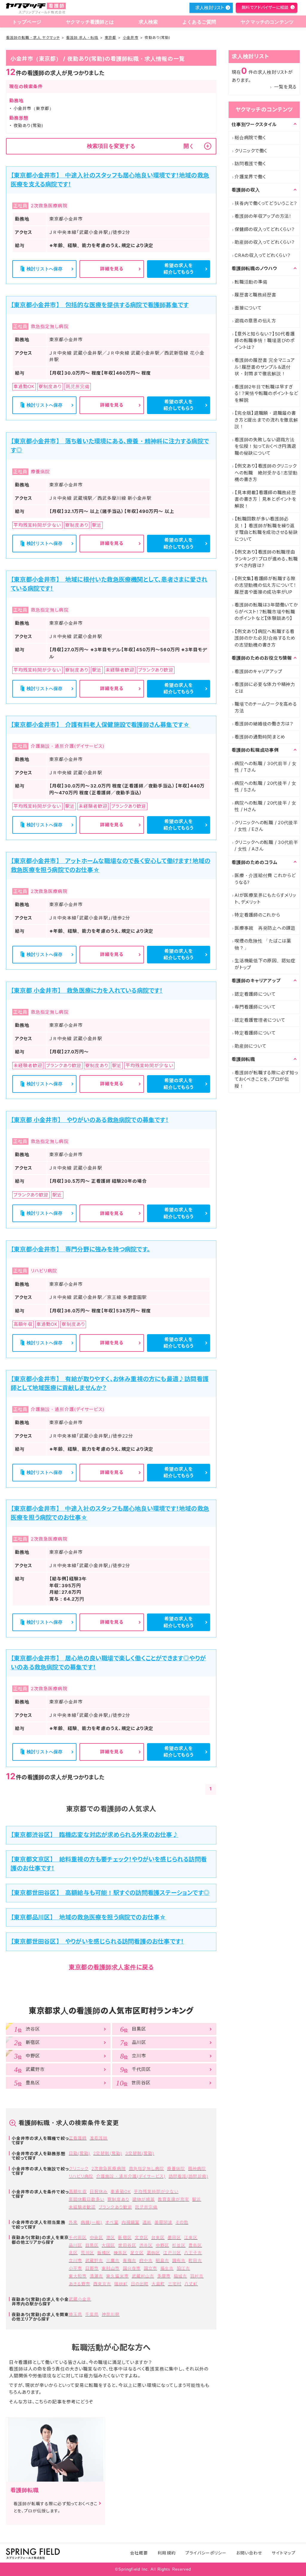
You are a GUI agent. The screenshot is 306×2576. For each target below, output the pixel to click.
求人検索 (148, 22)
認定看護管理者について (260, 1020)
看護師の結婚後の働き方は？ (264, 724)
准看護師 (99, 2138)
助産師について (250, 1046)
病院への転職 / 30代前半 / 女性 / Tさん (266, 767)
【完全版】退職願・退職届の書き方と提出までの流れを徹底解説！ (266, 420)
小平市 (75, 2268)
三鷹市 (113, 2260)
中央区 (96, 2237)
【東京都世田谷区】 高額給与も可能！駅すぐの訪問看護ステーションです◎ (110, 1893)
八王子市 (193, 2253)
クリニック (79, 2168)
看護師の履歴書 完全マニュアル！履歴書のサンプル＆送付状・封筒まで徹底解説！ (265, 367)
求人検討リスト (209, 8)
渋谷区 (146, 2245)
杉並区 (179, 2245)
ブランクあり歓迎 (115, 2207)
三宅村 (175, 2284)
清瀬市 (96, 2276)
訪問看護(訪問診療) (188, 2176)
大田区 (108, 2245)
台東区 (158, 2237)
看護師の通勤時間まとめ (260, 737)
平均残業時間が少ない (156, 2191)
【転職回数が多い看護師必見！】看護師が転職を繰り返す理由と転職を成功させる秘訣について (266, 529)
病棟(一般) (91, 2222)
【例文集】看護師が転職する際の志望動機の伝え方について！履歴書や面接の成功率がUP (266, 585)
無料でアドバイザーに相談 (265, 7)
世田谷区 (127, 2245)
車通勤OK (121, 2191)
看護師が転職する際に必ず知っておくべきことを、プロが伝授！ (266, 1079)
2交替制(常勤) (108, 2153)
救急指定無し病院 (146, 2168)
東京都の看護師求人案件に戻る (111, 1967)
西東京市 (102, 2284)
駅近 (197, 2199)
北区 (73, 2253)
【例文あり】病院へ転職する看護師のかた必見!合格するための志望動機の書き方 (265, 638)
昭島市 (162, 2260)
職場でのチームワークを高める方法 (266, 707)
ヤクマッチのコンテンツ (267, 22)
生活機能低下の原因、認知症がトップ (265, 964)
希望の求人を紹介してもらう (179, 269)
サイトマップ (283, 2553)
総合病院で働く (250, 138)
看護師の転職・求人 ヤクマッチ (33, 37)
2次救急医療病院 (108, 2168)
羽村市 (197, 2276)
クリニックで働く (251, 151)
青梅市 (130, 2260)
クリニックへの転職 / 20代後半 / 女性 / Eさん (266, 826)
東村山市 (111, 2268)
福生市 (167, 2268)
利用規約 (166, 2553)
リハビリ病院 (81, 2176)
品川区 (75, 2245)
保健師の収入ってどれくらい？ (265, 229)
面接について (248, 308)
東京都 (110, 37)
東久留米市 (117, 2276)
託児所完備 (146, 2207)
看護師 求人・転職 (82, 37)
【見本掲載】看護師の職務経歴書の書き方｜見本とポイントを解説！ (266, 499)
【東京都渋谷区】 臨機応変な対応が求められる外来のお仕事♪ (95, 1835)
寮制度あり (118, 2199)
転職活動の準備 (251, 282)
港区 (111, 2237)
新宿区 (125, 2237)
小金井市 (131, 37)
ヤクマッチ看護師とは (90, 22)
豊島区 (195, 2245)
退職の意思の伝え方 (255, 321)
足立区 (137, 2253)
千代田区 (78, 2237)
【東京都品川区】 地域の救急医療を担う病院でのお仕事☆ (88, 1917)
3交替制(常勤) (140, 2153)
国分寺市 (132, 2268)
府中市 (146, 2260)
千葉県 (92, 2314)
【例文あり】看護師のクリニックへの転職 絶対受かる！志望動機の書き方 (266, 473)
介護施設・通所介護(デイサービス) (131, 2176)
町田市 (195, 2260)
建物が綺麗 (144, 2199)
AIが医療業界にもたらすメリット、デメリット (265, 899)
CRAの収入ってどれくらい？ (263, 255)
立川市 (75, 2260)
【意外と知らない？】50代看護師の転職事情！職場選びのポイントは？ (265, 341)
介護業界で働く (250, 177)
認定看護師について (255, 994)
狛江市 (183, 2268)
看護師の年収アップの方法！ (263, 216)
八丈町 (191, 2284)
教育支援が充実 (173, 2199)
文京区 (141, 2237)
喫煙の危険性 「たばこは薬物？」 (263, 944)
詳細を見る (112, 269)
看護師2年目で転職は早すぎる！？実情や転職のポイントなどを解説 (266, 393)
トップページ (27, 22)
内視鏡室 (131, 2222)
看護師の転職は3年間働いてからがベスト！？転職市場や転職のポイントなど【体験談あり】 (266, 612)
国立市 (150, 2268)
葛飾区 (153, 2253)
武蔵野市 (94, 2260)
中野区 (162, 2245)
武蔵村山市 (143, 2276)
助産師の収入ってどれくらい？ (265, 242)
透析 (147, 2222)
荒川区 (87, 2253)
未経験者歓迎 (82, 2207)
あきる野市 (79, 2284)
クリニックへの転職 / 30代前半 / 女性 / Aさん (266, 846)
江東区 (191, 2237)
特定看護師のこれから (257, 915)
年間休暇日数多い (87, 2199)
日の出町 (140, 2284)
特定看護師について (255, 1033)
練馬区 (120, 2253)
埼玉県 (75, 2314)
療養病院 (176, 2168)
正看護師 (78, 2138)
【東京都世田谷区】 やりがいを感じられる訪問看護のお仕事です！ (97, 1941)
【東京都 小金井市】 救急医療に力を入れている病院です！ (87, 991)
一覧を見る (285, 87)
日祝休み (99, 2191)
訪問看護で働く (250, 164)
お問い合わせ (249, 2553)
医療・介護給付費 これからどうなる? (265, 879)
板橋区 (104, 2253)
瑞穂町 (121, 2284)
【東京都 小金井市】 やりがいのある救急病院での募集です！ (90, 1120)
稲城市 (180, 2276)
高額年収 (78, 2191)
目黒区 (92, 2245)
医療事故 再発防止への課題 (265, 928)
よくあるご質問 (199, 22)
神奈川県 (111, 2314)
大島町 (158, 2284)
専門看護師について (255, 1007)
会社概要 (139, 2553)
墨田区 (174, 2237)
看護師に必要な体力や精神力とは (265, 688)
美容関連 (163, 2222)
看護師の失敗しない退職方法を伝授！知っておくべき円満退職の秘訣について (265, 446)
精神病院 (197, 2168)
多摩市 (164, 2276)
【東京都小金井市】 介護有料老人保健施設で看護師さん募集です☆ (100, 725)
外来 (73, 2222)
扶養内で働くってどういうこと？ (266, 203)
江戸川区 (172, 2253)
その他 (182, 2222)
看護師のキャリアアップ (258, 671)
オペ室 (112, 2222)
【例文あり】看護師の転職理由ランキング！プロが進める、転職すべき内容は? (266, 559)
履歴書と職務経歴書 (255, 295)
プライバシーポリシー (206, 2553)
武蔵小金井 (80, 2299)
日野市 (92, 2268)
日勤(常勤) (79, 2153)
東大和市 (78, 2276)
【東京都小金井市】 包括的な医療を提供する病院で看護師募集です (100, 305)
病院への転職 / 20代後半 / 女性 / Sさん (266, 787)
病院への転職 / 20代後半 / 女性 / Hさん (266, 806)
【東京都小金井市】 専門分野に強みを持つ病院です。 (80, 1249)
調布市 (179, 2260)
